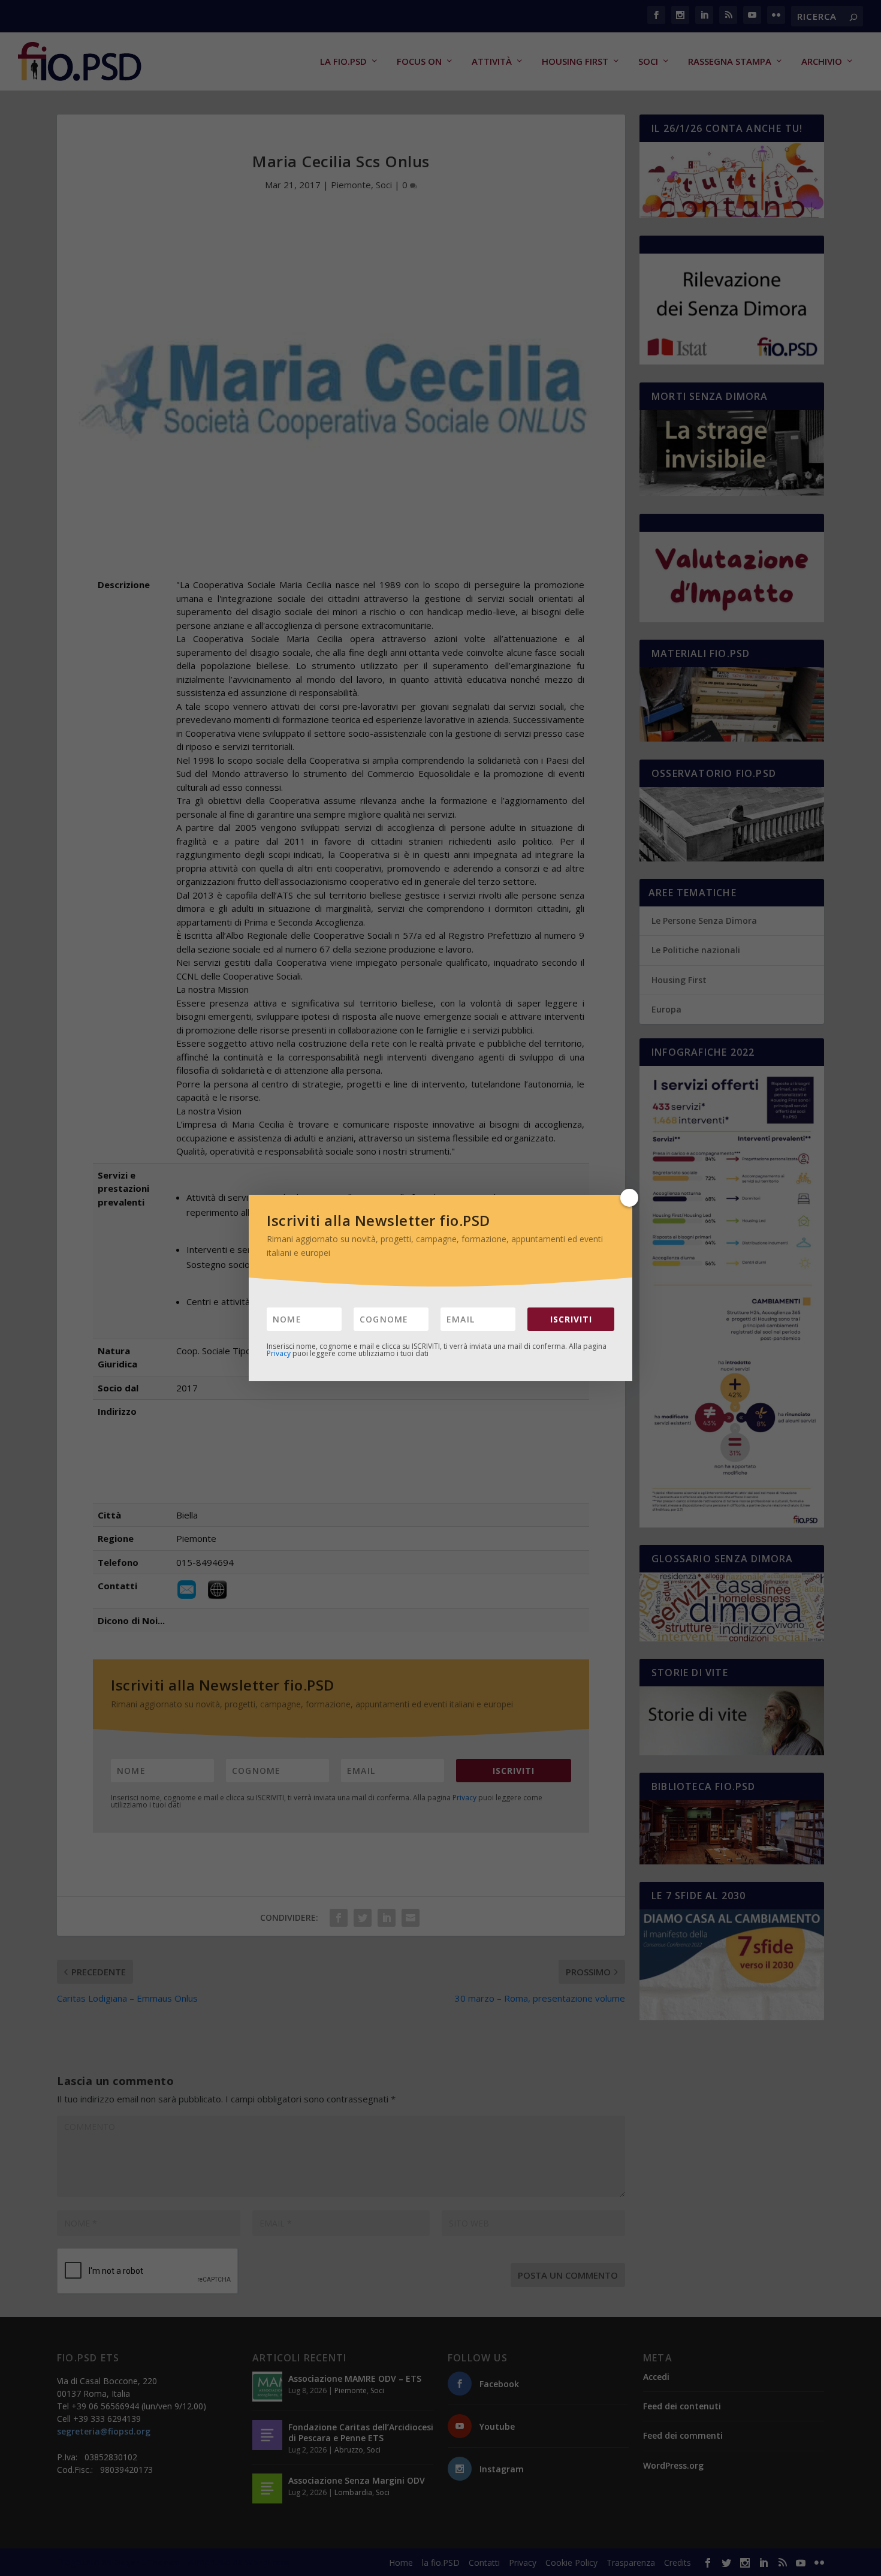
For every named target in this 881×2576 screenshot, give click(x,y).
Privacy (279, 1353)
